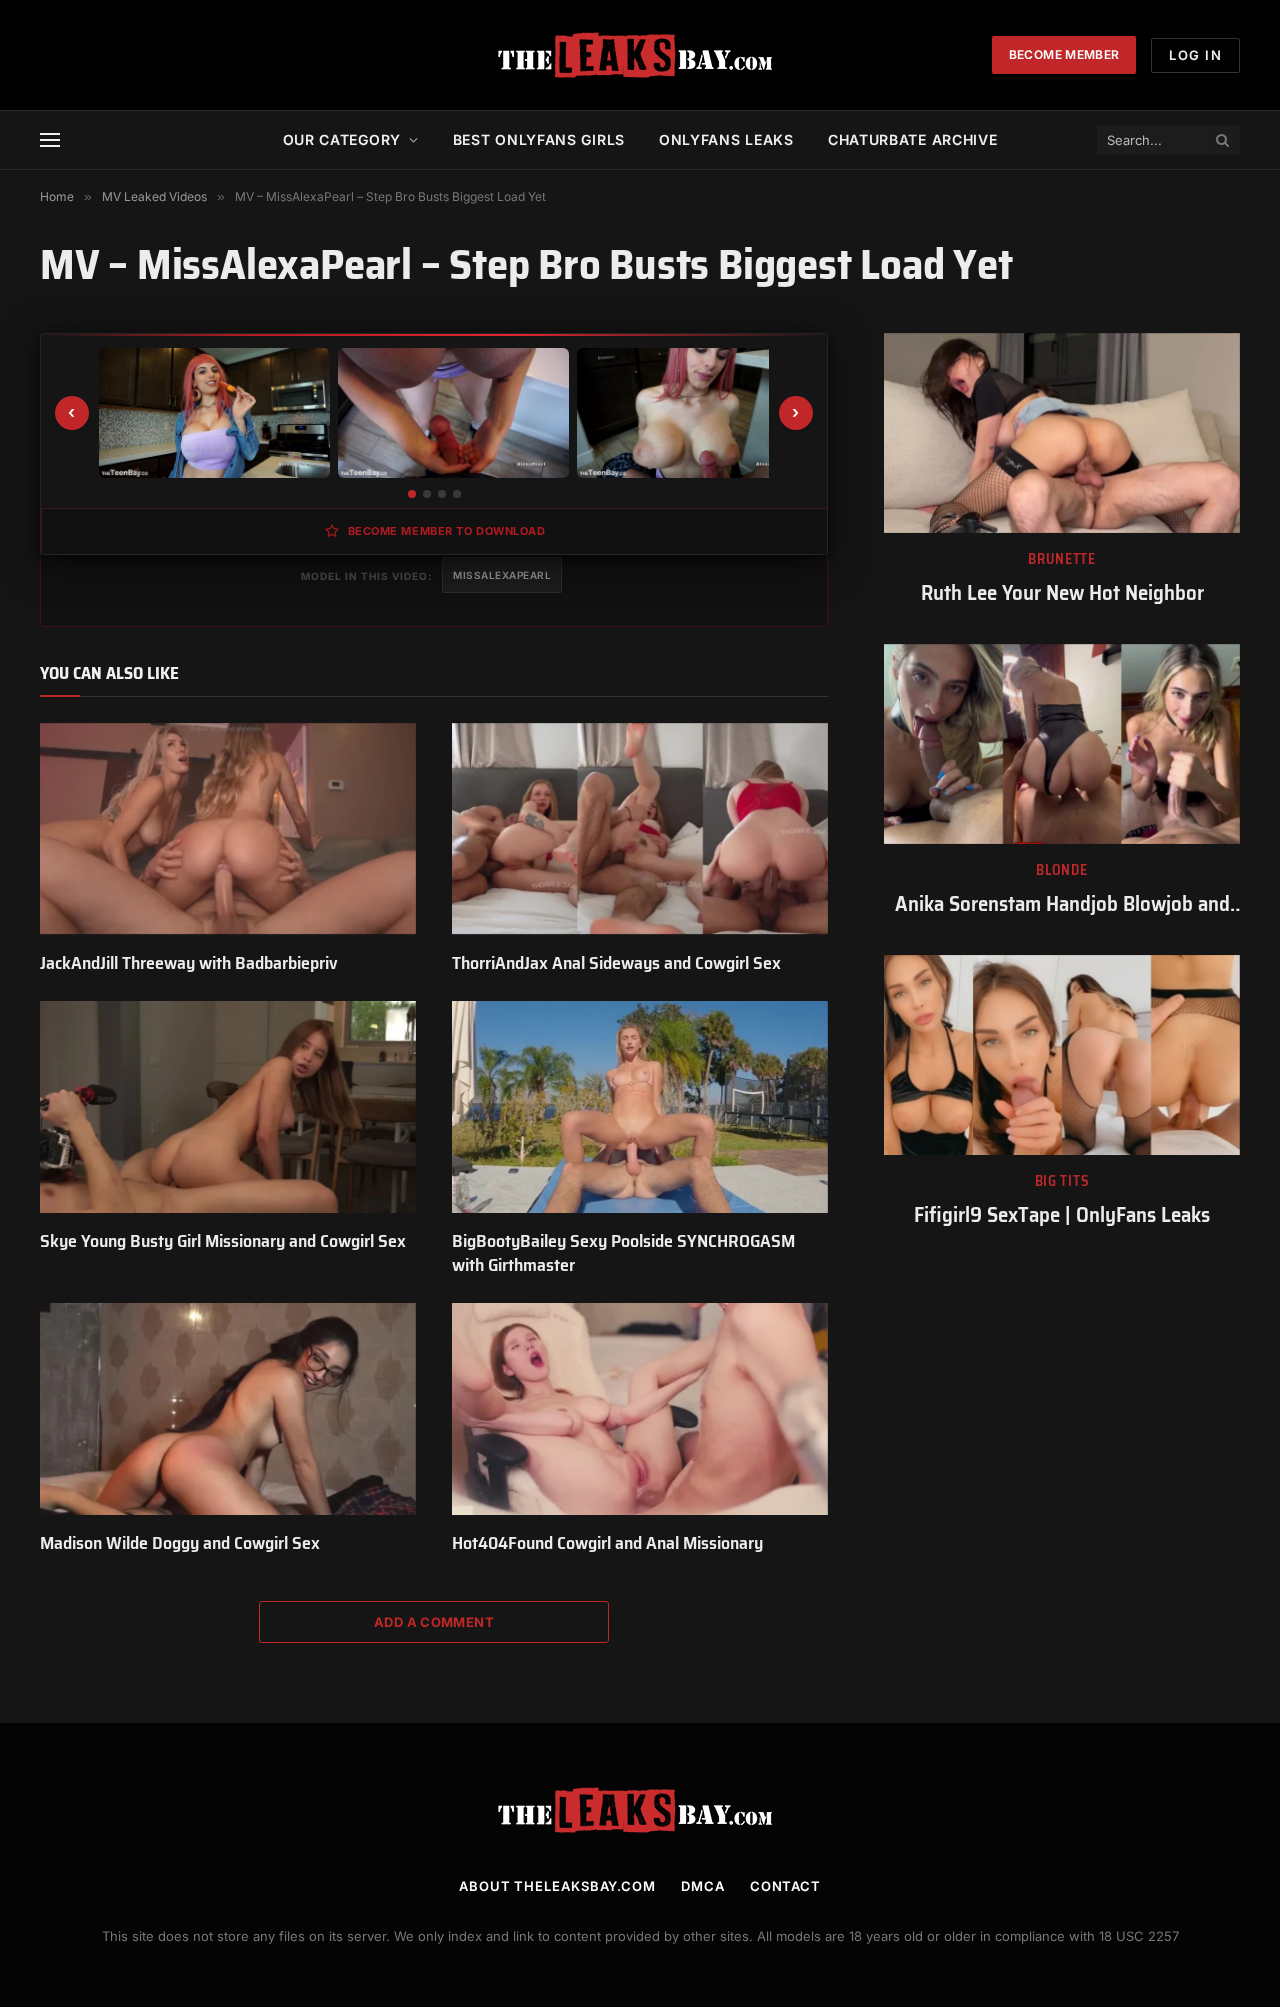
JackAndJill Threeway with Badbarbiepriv (189, 963)
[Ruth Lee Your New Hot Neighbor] (1062, 433)
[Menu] (50, 140)
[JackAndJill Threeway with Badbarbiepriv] (228, 829)
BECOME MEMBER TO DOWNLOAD (447, 531)
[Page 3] (442, 494)
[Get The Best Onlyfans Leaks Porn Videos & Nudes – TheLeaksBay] (640, 55)
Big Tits (1062, 1181)
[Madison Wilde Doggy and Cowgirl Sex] (228, 1409)
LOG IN (1195, 55)
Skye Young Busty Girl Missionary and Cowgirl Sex (223, 1241)
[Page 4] (457, 494)
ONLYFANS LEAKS (726, 139)
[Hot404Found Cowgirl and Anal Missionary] (640, 1409)
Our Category (342, 139)
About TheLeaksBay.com (557, 1886)
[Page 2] (427, 494)
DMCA (703, 1886)
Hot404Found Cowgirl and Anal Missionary (607, 1543)
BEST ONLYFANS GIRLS (539, 139)
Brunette (1062, 559)
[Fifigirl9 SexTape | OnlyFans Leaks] (1062, 1055)
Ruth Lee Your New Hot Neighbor (1062, 593)
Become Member (1064, 54)
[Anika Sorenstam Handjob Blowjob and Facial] (1062, 744)
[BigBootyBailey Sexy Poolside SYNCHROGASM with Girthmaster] (640, 1107)
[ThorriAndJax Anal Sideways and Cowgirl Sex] (640, 829)
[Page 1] (412, 494)
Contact (785, 1886)
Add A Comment (434, 1622)
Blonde (1061, 870)
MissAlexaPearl (502, 575)
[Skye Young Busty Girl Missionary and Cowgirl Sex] (228, 1107)
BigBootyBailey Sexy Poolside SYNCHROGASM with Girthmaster (623, 1253)
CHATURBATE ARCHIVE (913, 139)
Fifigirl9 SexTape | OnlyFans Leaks (1062, 1215)
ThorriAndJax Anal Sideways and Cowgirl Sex (616, 963)
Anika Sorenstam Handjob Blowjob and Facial (1062, 904)
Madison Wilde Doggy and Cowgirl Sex (180, 1543)
